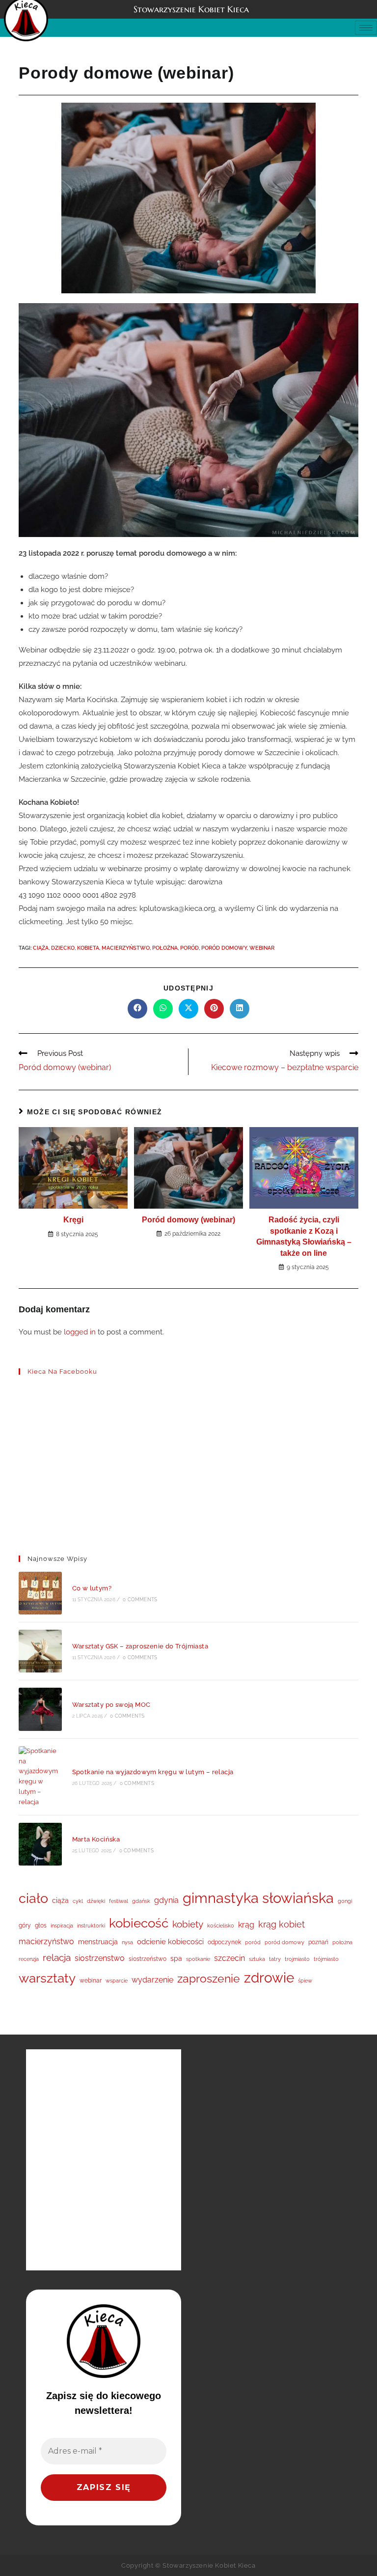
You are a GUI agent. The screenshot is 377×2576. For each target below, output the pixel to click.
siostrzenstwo (100, 1958)
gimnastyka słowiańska (258, 1898)
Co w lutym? (92, 1588)
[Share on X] (188, 1009)
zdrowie (269, 1978)
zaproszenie (209, 1979)
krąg (246, 1925)
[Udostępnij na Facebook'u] (137, 1009)
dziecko (63, 948)
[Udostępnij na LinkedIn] (240, 1009)
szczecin (229, 1958)
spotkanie (198, 1959)
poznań (318, 1942)
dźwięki (96, 1901)
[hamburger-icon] (366, 28)
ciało (33, 1898)
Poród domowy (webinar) (188, 1220)
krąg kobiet (282, 1924)
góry (25, 1925)
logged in (80, 1332)
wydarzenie (152, 1980)
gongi (345, 1901)
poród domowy (224, 948)
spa (176, 1958)
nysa (127, 1942)
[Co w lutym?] (40, 1593)
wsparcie (117, 1981)
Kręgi (73, 1220)
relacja (57, 1957)
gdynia (166, 1900)
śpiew (305, 1981)
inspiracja (62, 1925)
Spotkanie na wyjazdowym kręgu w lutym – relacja (153, 1772)
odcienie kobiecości (170, 1942)
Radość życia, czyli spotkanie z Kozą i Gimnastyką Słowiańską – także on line (304, 1236)
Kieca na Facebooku (62, 1372)
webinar (262, 948)
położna (165, 948)
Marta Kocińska (96, 1839)
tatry (275, 1959)
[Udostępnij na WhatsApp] (163, 1009)
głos (41, 1925)
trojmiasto (297, 1959)
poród (189, 948)
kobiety (188, 1924)
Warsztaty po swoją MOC (111, 1705)
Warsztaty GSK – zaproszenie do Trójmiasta (140, 1646)
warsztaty (47, 1978)
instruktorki (91, 1925)
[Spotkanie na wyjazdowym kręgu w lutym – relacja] (40, 1777)
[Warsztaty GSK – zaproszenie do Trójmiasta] (40, 1651)
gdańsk (141, 1901)
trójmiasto (326, 1959)
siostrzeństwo (148, 1959)
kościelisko (221, 1925)
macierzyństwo (126, 948)
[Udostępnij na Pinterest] (214, 1009)
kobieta (88, 948)
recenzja (29, 1959)
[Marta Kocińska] (40, 1844)
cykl (78, 1901)
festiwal (119, 1901)
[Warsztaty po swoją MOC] (40, 1709)
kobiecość (139, 1923)
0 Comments (140, 1599)
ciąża (41, 948)
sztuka (257, 1959)
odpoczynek (224, 1942)
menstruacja (98, 1942)
